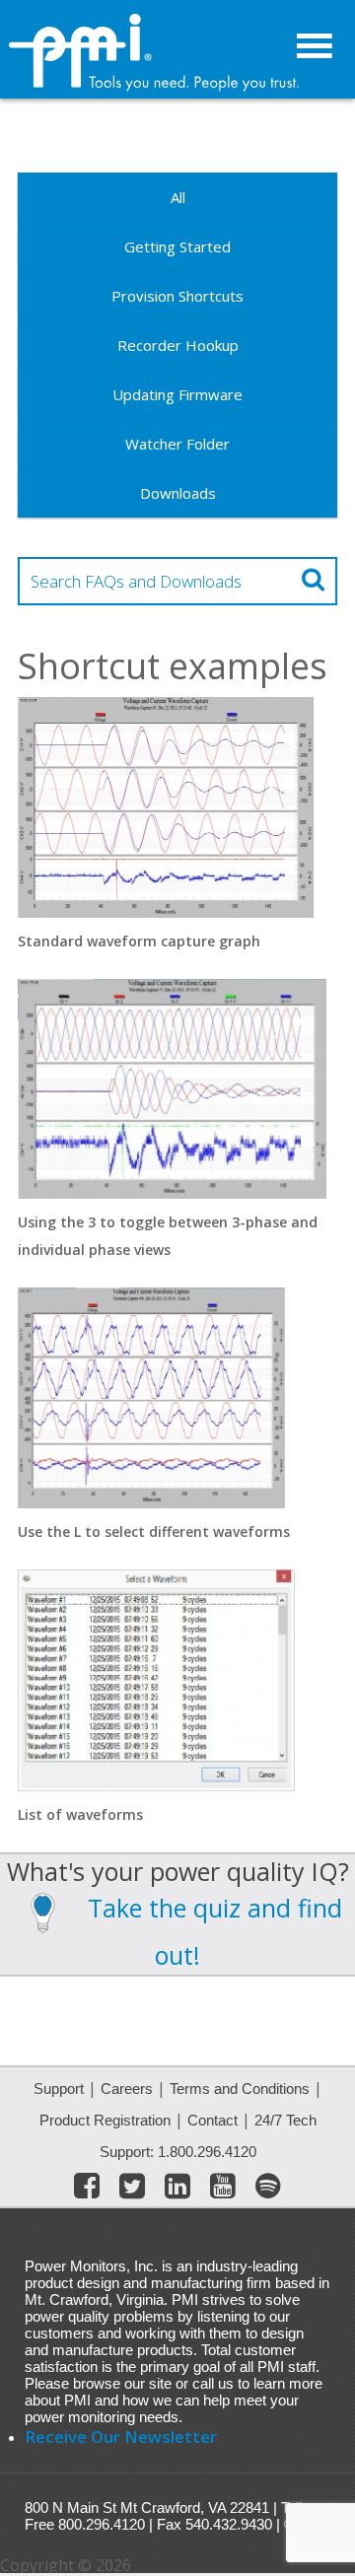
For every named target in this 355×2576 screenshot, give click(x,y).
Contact (213, 2120)
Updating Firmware (177, 394)
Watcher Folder (177, 444)
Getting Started (177, 246)
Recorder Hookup (178, 345)
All (178, 197)
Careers (127, 2089)
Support (59, 2089)
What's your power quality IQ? (178, 1871)
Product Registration (105, 2120)
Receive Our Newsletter (121, 2437)
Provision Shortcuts (177, 296)
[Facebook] (87, 2190)
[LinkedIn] (177, 2190)
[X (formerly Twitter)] (132, 2190)
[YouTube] (223, 2190)
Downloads (178, 493)
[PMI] (155, 87)
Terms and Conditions (240, 2089)
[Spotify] (268, 2190)
